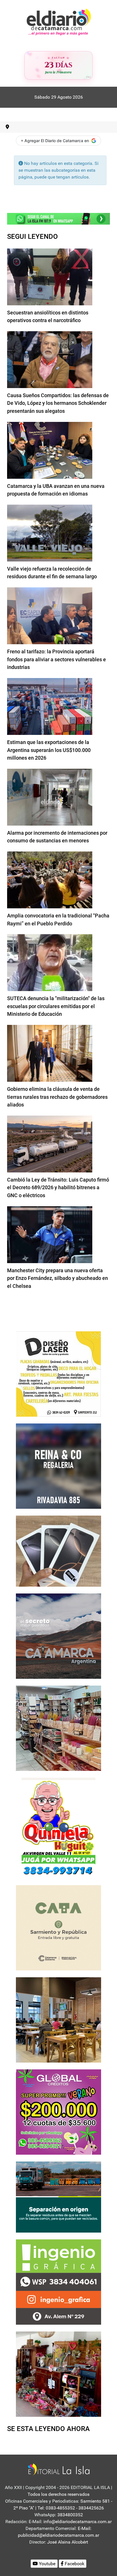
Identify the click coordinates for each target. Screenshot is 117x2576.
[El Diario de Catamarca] (59, 22)
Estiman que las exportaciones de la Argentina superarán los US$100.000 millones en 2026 (49, 750)
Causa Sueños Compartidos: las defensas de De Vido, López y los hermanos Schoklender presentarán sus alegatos (58, 403)
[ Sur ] (88, 77)
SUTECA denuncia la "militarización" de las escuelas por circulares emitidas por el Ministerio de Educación (56, 1006)
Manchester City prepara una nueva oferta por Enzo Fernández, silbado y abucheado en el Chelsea (58, 1278)
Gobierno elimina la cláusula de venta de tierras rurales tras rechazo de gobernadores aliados (57, 1097)
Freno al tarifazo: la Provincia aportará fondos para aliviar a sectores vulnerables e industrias (57, 659)
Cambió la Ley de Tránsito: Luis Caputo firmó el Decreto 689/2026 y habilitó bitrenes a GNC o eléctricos (58, 1188)
